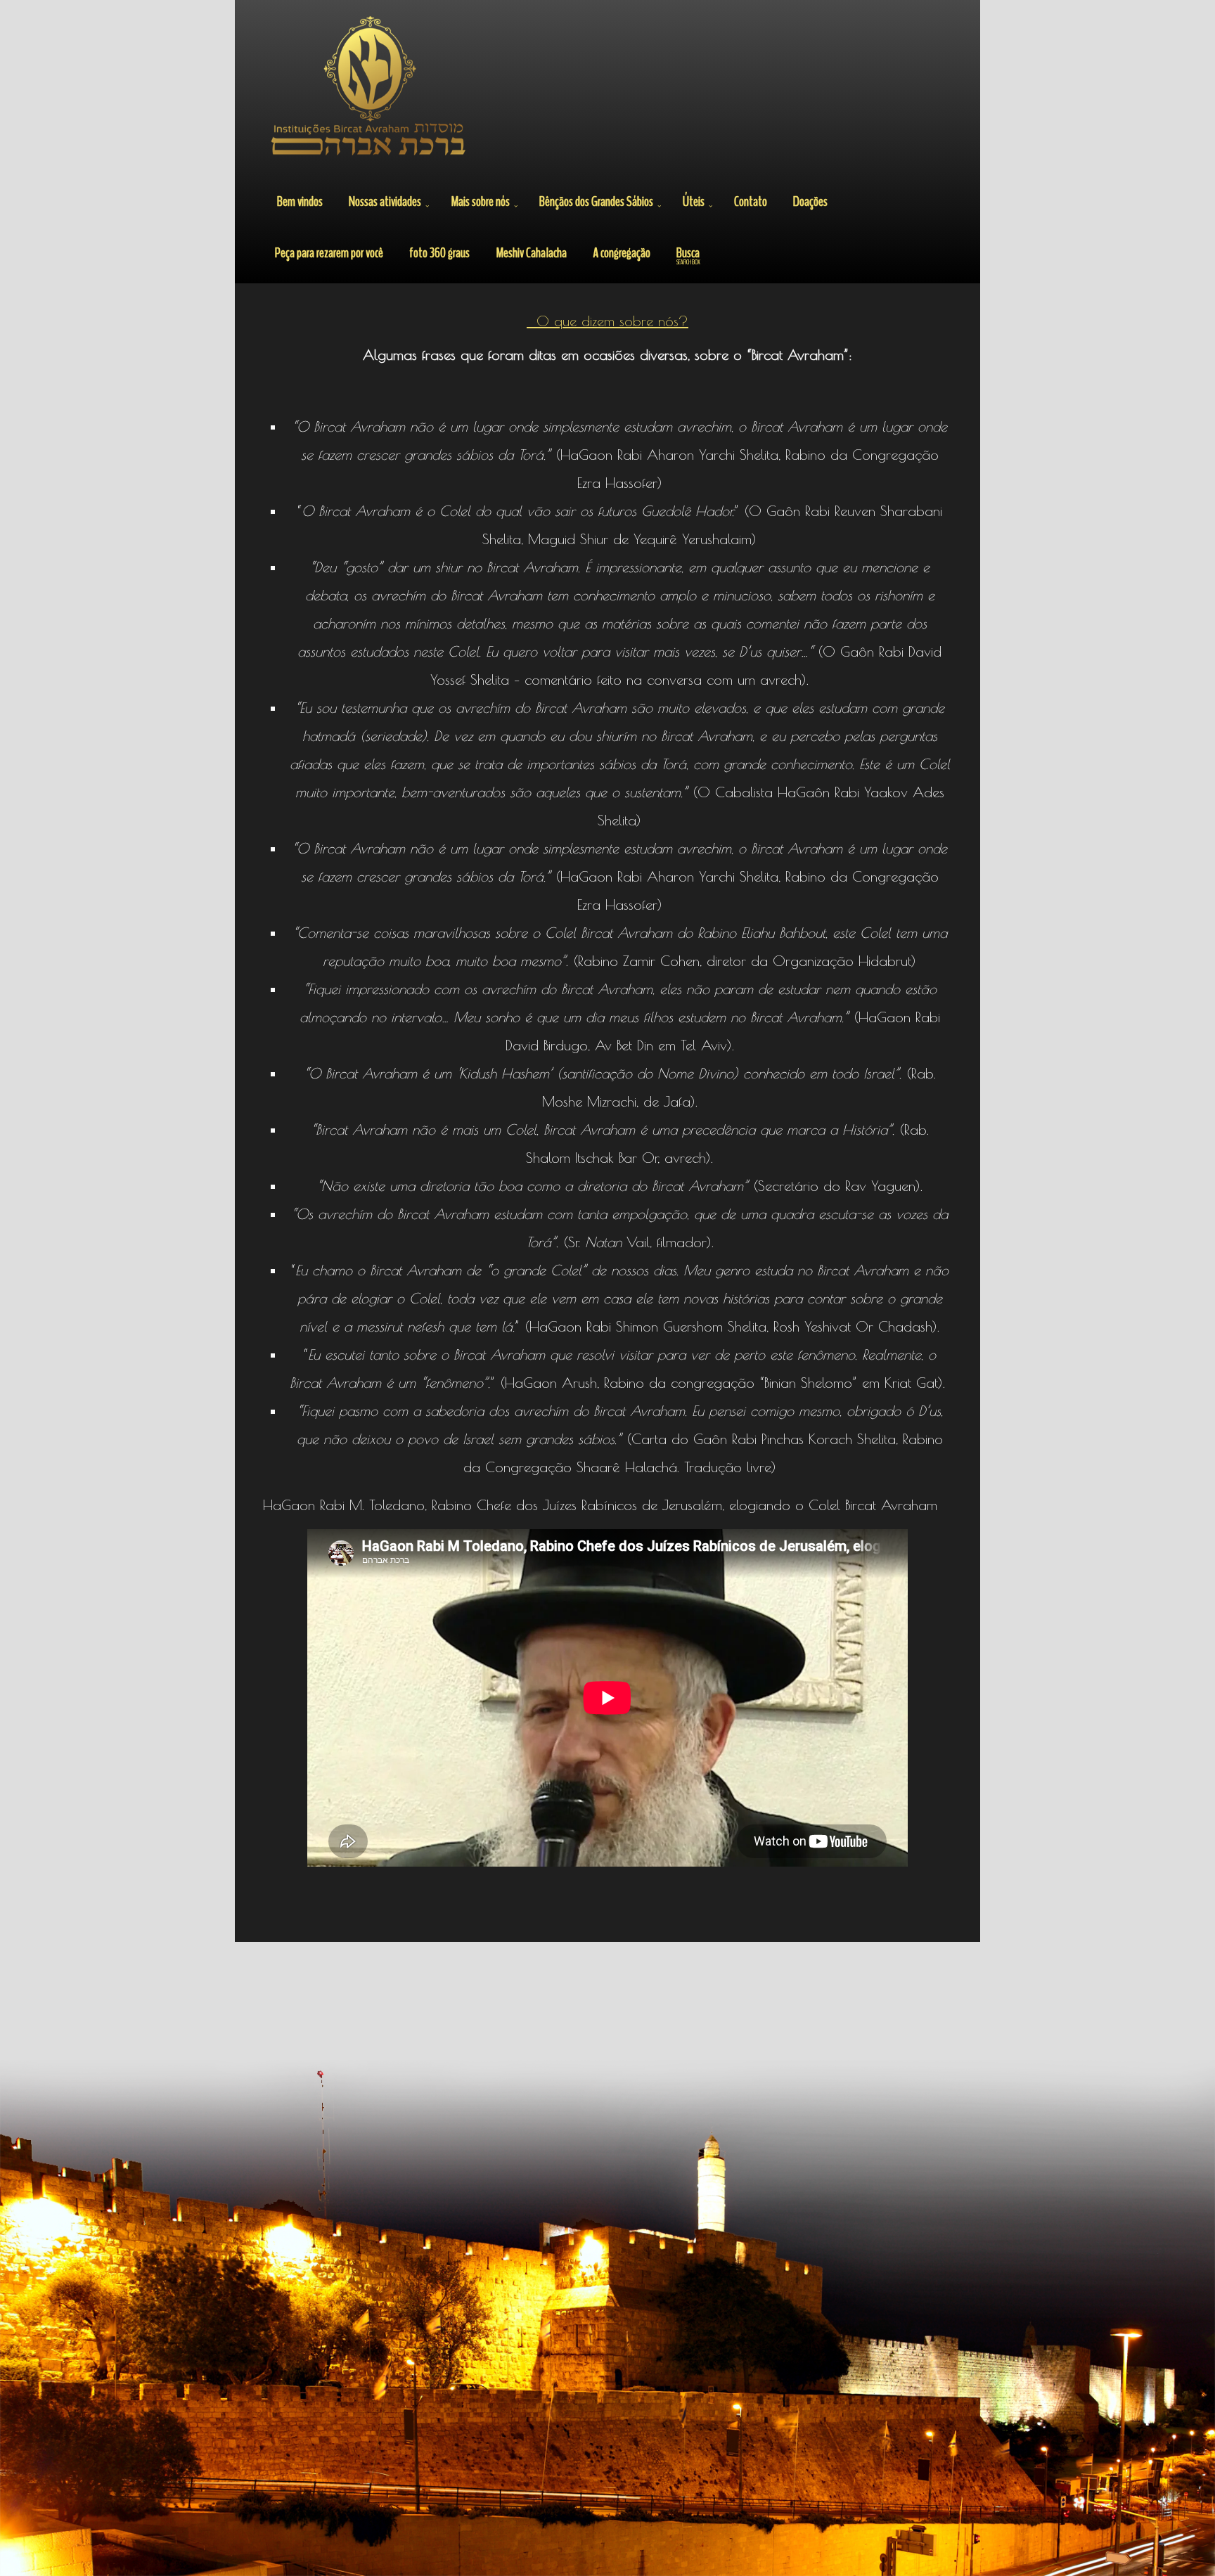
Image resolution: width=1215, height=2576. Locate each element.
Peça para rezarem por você (329, 253)
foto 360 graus (439, 253)
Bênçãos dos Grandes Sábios (596, 201)
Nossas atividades (385, 201)
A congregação (622, 253)
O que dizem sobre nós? (607, 321)
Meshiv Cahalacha (531, 253)
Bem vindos (300, 201)
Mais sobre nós (480, 201)
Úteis (694, 201)
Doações (810, 201)
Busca (688, 255)
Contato (751, 201)
